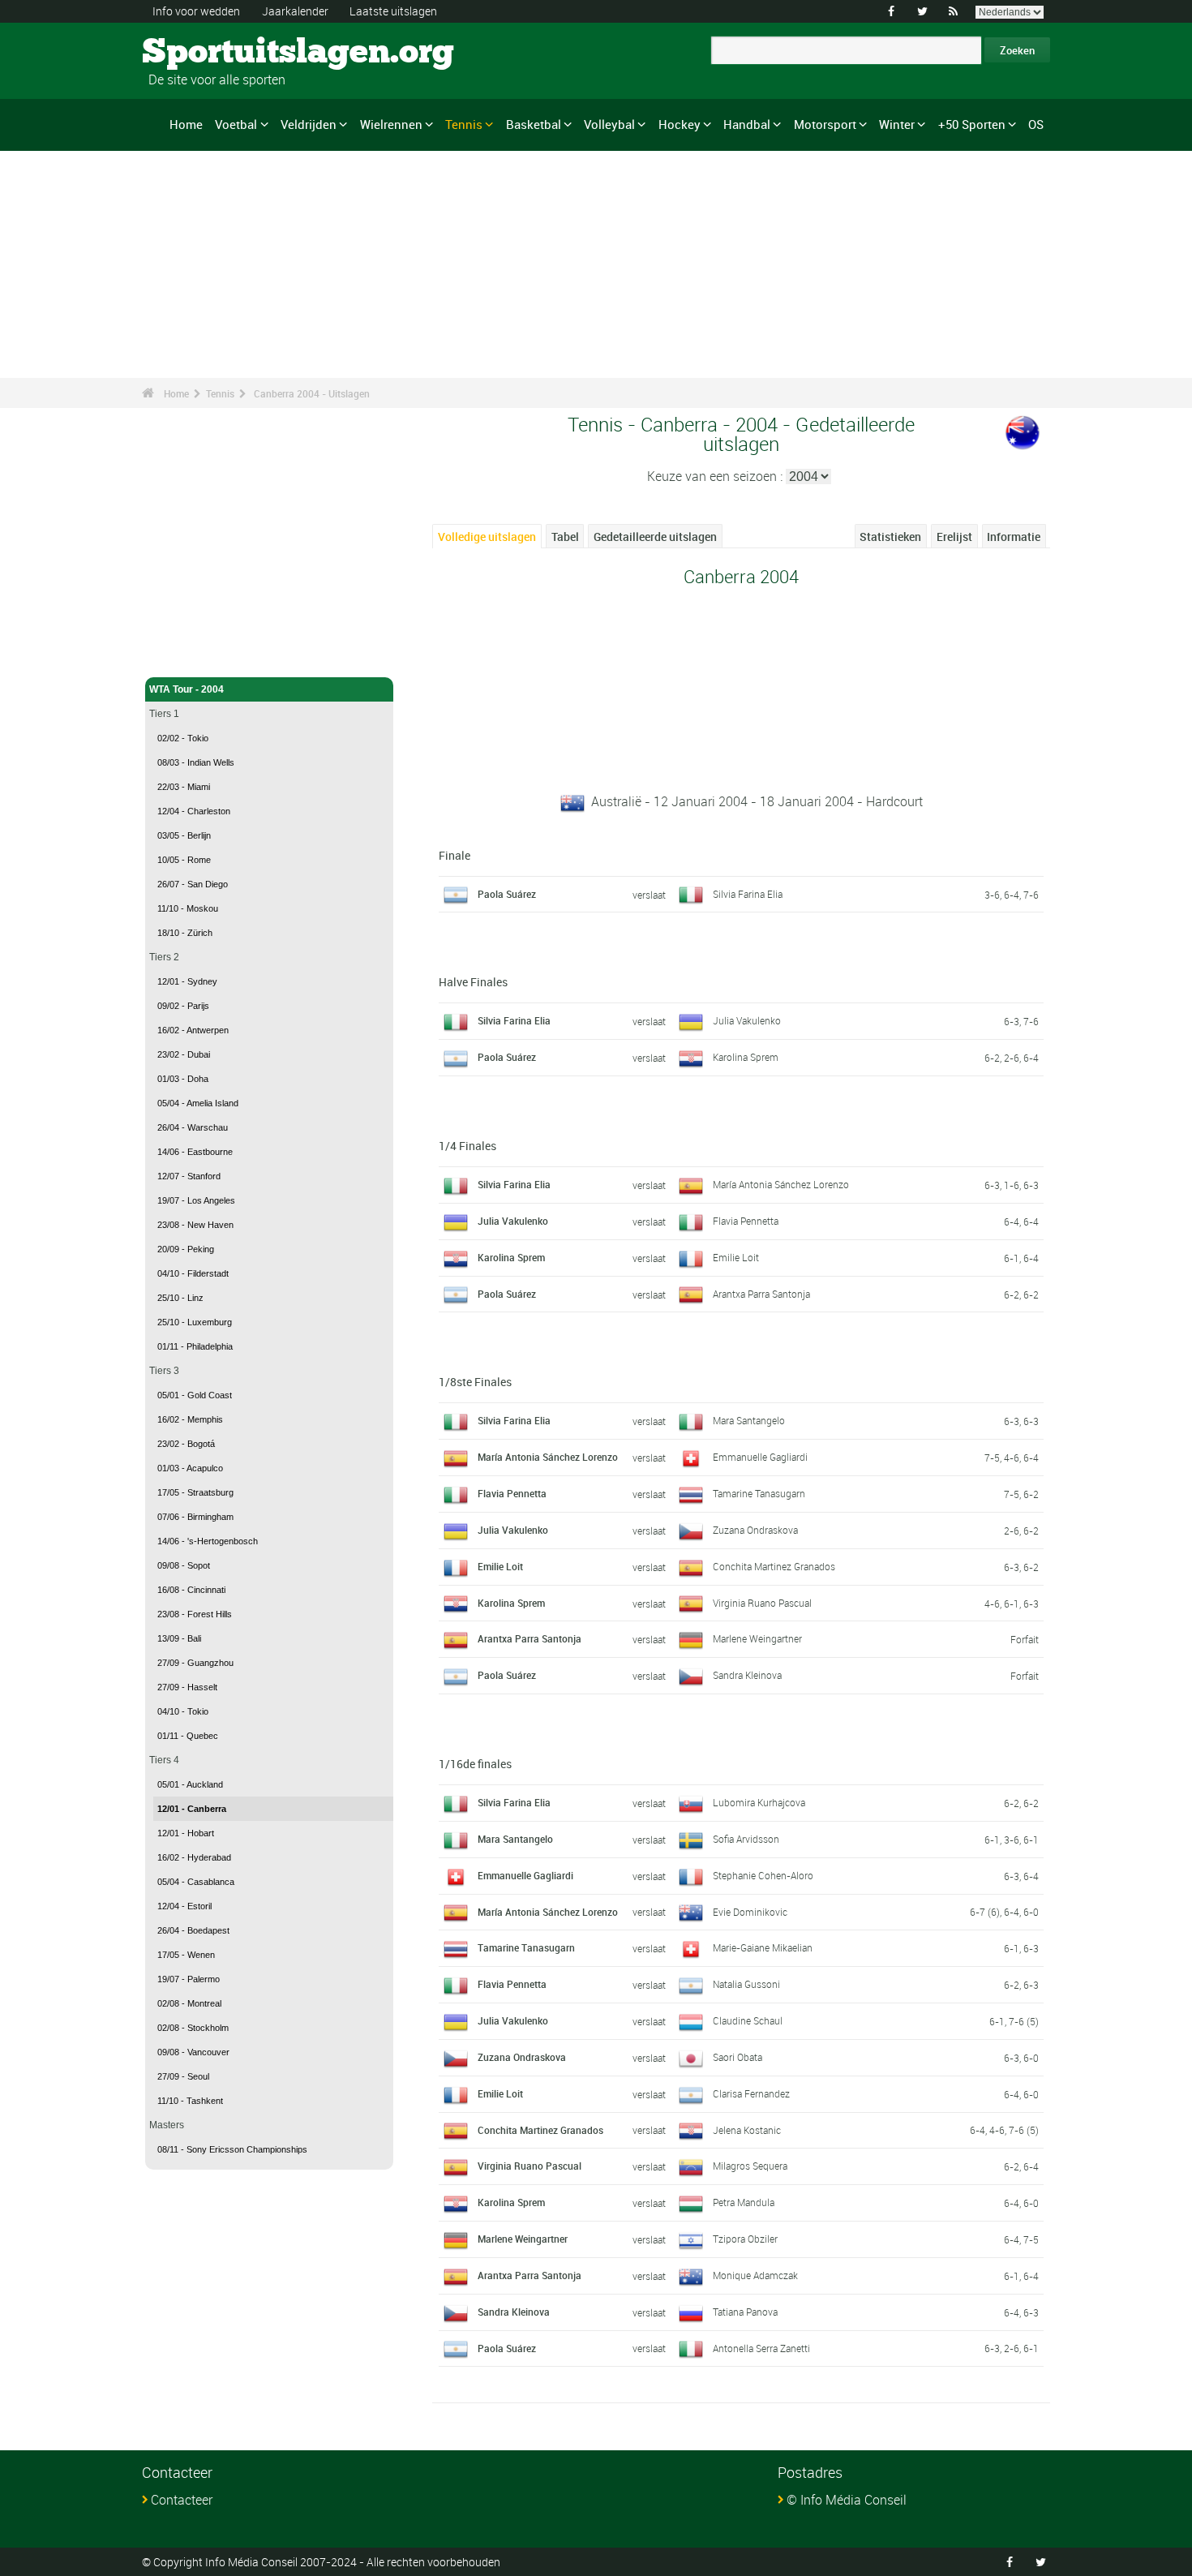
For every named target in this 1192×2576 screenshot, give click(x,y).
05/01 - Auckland (190, 1784)
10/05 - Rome (184, 860)
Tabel (565, 537)
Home (186, 124)
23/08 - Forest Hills (195, 1614)
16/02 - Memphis (190, 1419)
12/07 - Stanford (189, 1176)
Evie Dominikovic (750, 1912)
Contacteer (182, 2500)
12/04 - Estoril (184, 1906)
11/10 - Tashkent (190, 2101)
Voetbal (236, 124)
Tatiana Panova (745, 2312)
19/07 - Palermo (189, 1979)
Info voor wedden (196, 11)
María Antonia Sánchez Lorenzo (781, 1184)
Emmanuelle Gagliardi (760, 1457)
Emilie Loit (736, 1257)
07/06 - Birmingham (195, 1517)
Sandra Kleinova (747, 1675)
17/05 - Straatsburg (195, 1492)
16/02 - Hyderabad (194, 1857)
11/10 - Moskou (188, 908)
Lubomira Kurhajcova (759, 1802)
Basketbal (534, 124)
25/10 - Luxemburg (195, 1322)
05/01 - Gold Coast (195, 1395)
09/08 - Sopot (184, 1565)
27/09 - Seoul (183, 2076)
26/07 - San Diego (193, 884)
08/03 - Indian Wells (196, 762)
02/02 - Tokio (183, 738)
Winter (897, 124)
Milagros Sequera (750, 2166)
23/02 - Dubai (184, 1054)
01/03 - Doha (183, 1079)
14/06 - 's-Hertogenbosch (208, 1541)
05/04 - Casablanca (196, 1882)
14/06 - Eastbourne (195, 1152)
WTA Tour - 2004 (187, 689)
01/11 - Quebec (188, 1736)
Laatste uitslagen (393, 11)
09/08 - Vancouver (193, 2052)
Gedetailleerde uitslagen (655, 537)
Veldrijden (309, 124)
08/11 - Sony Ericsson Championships (232, 2149)
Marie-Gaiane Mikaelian (763, 1947)
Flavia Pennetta (746, 1221)
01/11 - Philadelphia (195, 1346)
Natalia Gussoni (746, 1984)
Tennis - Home (182, 655)
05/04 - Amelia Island (198, 1103)
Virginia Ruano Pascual (762, 1603)
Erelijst (954, 537)
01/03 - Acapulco (190, 1468)
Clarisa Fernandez (751, 2093)
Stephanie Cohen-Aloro (763, 1875)
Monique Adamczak (755, 2275)
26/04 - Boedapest (193, 1930)
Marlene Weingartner (757, 1638)
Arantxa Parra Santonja (761, 1294)
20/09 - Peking (186, 1249)
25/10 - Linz (180, 1298)
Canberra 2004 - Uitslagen (312, 393)
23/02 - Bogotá (186, 1444)
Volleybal (609, 124)
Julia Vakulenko (747, 1020)
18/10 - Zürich (185, 933)
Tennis (464, 124)
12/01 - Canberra (192, 1809)
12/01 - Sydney (187, 981)
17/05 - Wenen (186, 1955)
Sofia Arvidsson (746, 1839)
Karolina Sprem (746, 1057)
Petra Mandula (744, 2202)
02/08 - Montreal (189, 2003)
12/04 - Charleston (194, 811)
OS (1036, 124)
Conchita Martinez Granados (774, 1566)
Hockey (680, 124)
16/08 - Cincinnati (191, 1590)
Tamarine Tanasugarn (759, 1493)
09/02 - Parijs (183, 1006)
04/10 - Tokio (183, 1711)
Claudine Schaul (748, 2020)
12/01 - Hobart (186, 1833)
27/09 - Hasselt (187, 1687)
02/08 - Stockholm (193, 2028)
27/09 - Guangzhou (195, 1663)
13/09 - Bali (179, 1638)
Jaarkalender (295, 11)
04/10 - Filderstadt (193, 1273)
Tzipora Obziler (745, 2239)
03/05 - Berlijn (184, 835)
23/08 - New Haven (195, 1225)
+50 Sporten (972, 124)
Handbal (747, 124)
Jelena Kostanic (747, 2130)
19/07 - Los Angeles (196, 1200)
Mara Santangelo (749, 1420)
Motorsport (825, 124)
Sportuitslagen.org (203, 53)
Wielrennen (391, 124)
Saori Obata (737, 2057)
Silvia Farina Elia (748, 894)
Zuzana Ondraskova (755, 1530)
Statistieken (890, 537)
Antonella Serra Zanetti (761, 2348)
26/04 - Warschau (193, 1127)
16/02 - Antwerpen (193, 1030)
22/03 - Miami (184, 787)
